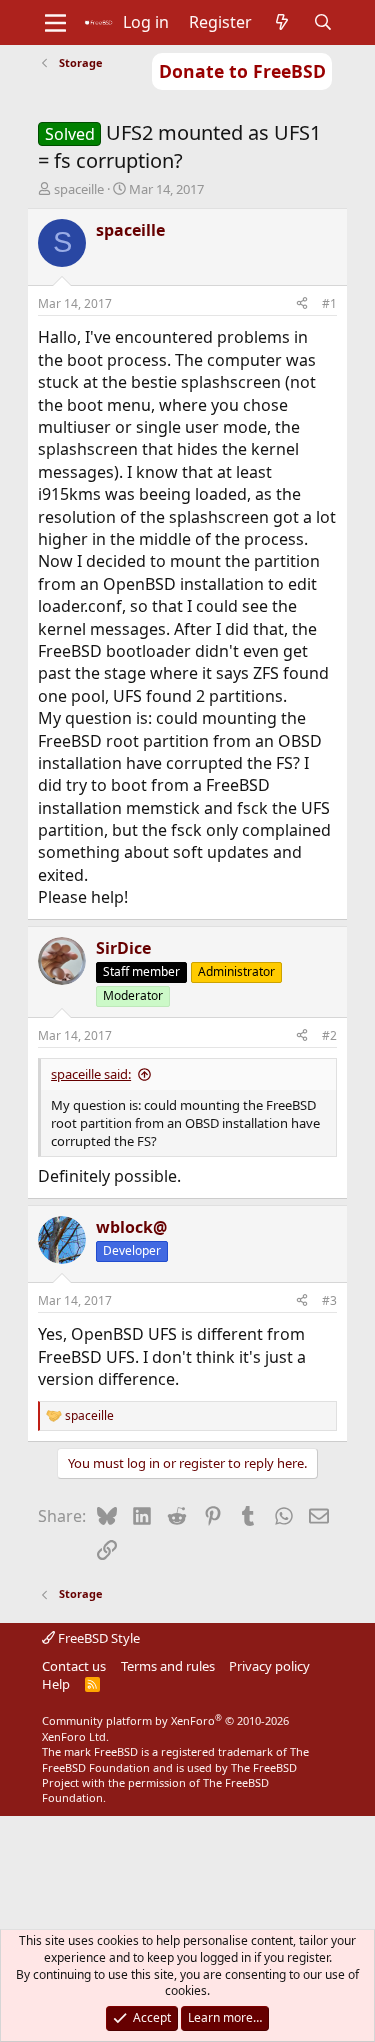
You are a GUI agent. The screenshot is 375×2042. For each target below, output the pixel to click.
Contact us (74, 1666)
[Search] (322, 22)
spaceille (79, 189)
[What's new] (282, 22)
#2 (329, 1035)
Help (56, 1684)
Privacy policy (269, 1666)
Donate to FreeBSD (242, 71)
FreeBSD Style (97, 1638)
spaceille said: (91, 1074)
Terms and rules (168, 1666)
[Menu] (55, 23)
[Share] (302, 304)
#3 (329, 1300)
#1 (329, 303)
